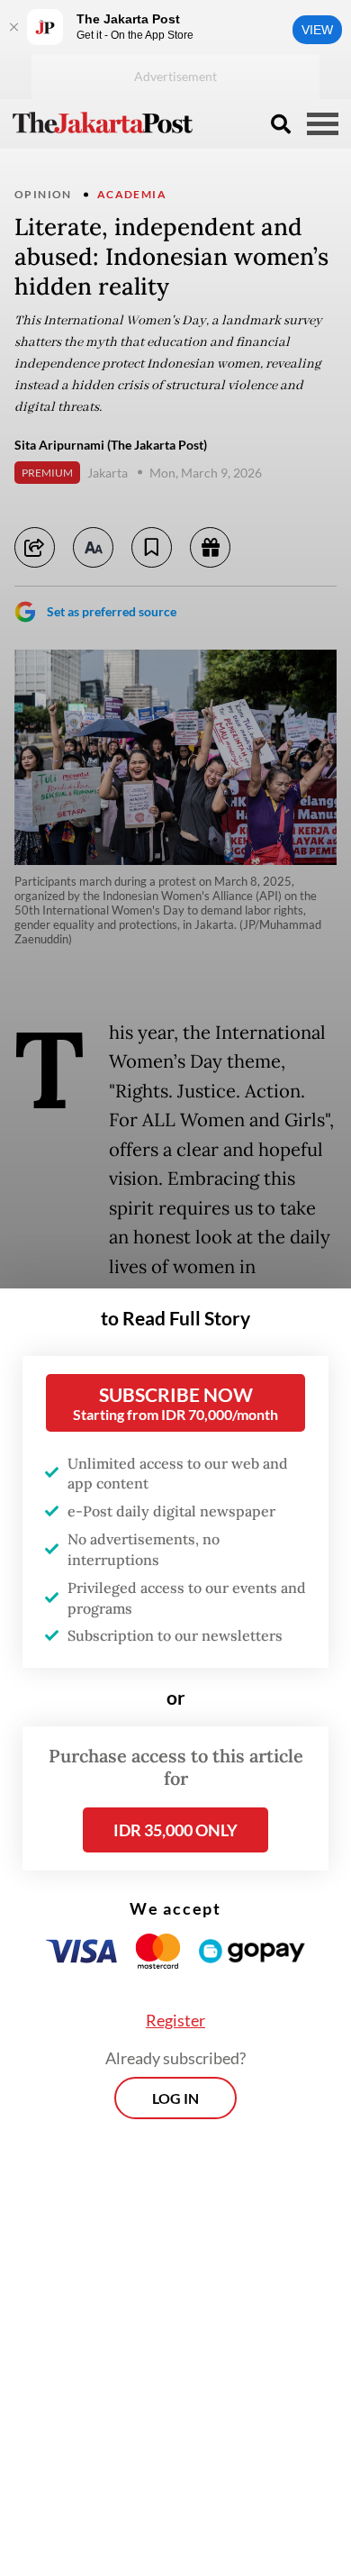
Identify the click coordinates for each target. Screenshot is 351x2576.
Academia (132, 194)
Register (175, 2020)
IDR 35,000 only (175, 1830)
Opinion (43, 194)
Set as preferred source (112, 611)
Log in (175, 2098)
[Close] (13, 27)
